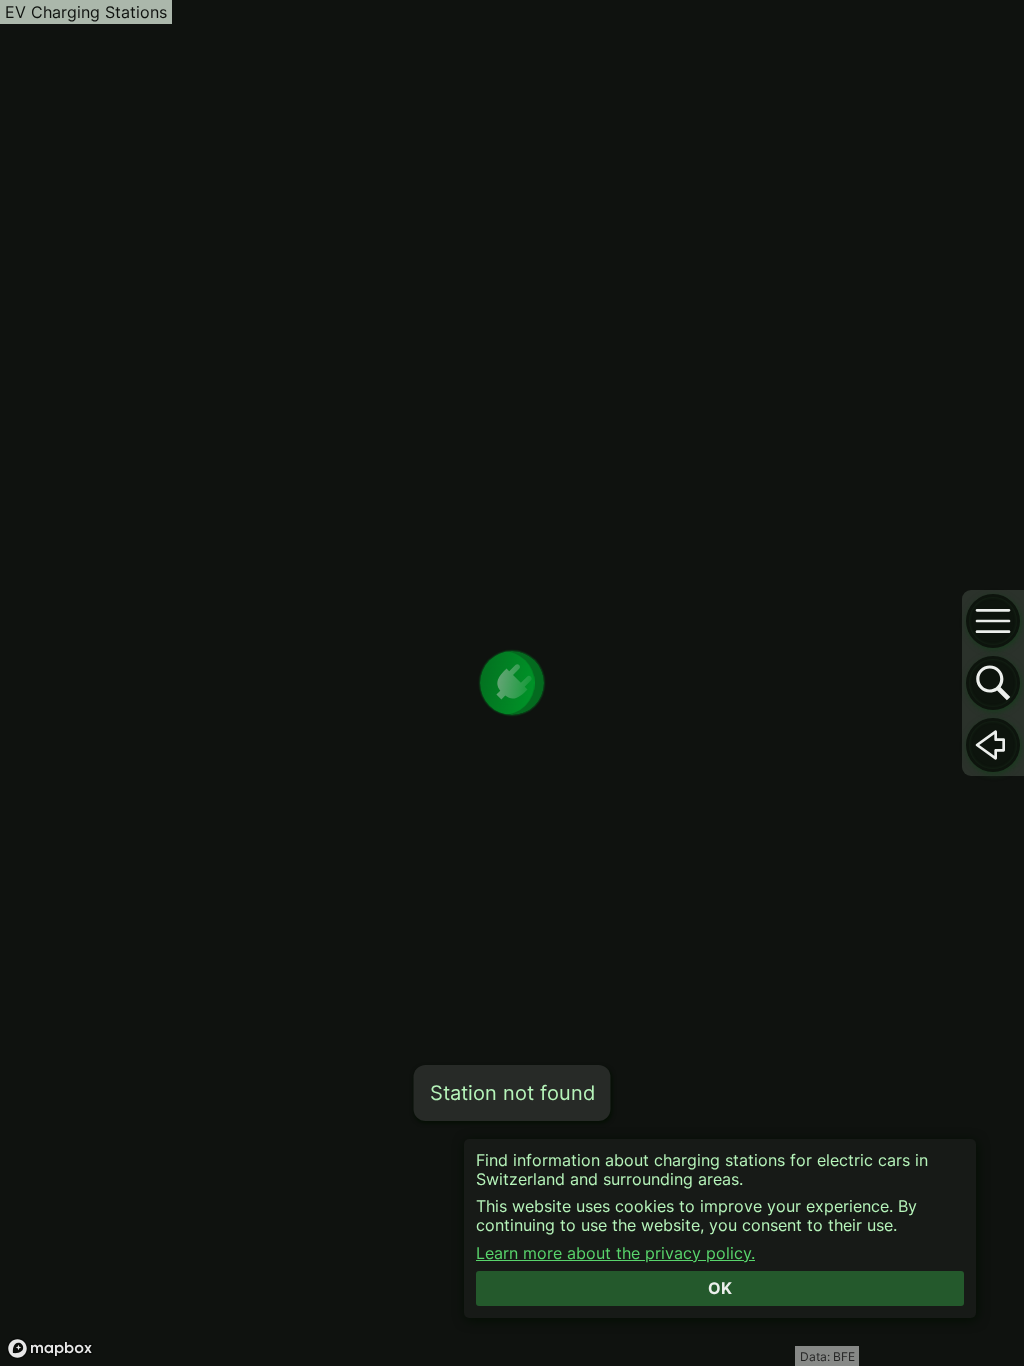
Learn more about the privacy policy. (615, 1253)
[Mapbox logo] (50, 1348)
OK (720, 1288)
